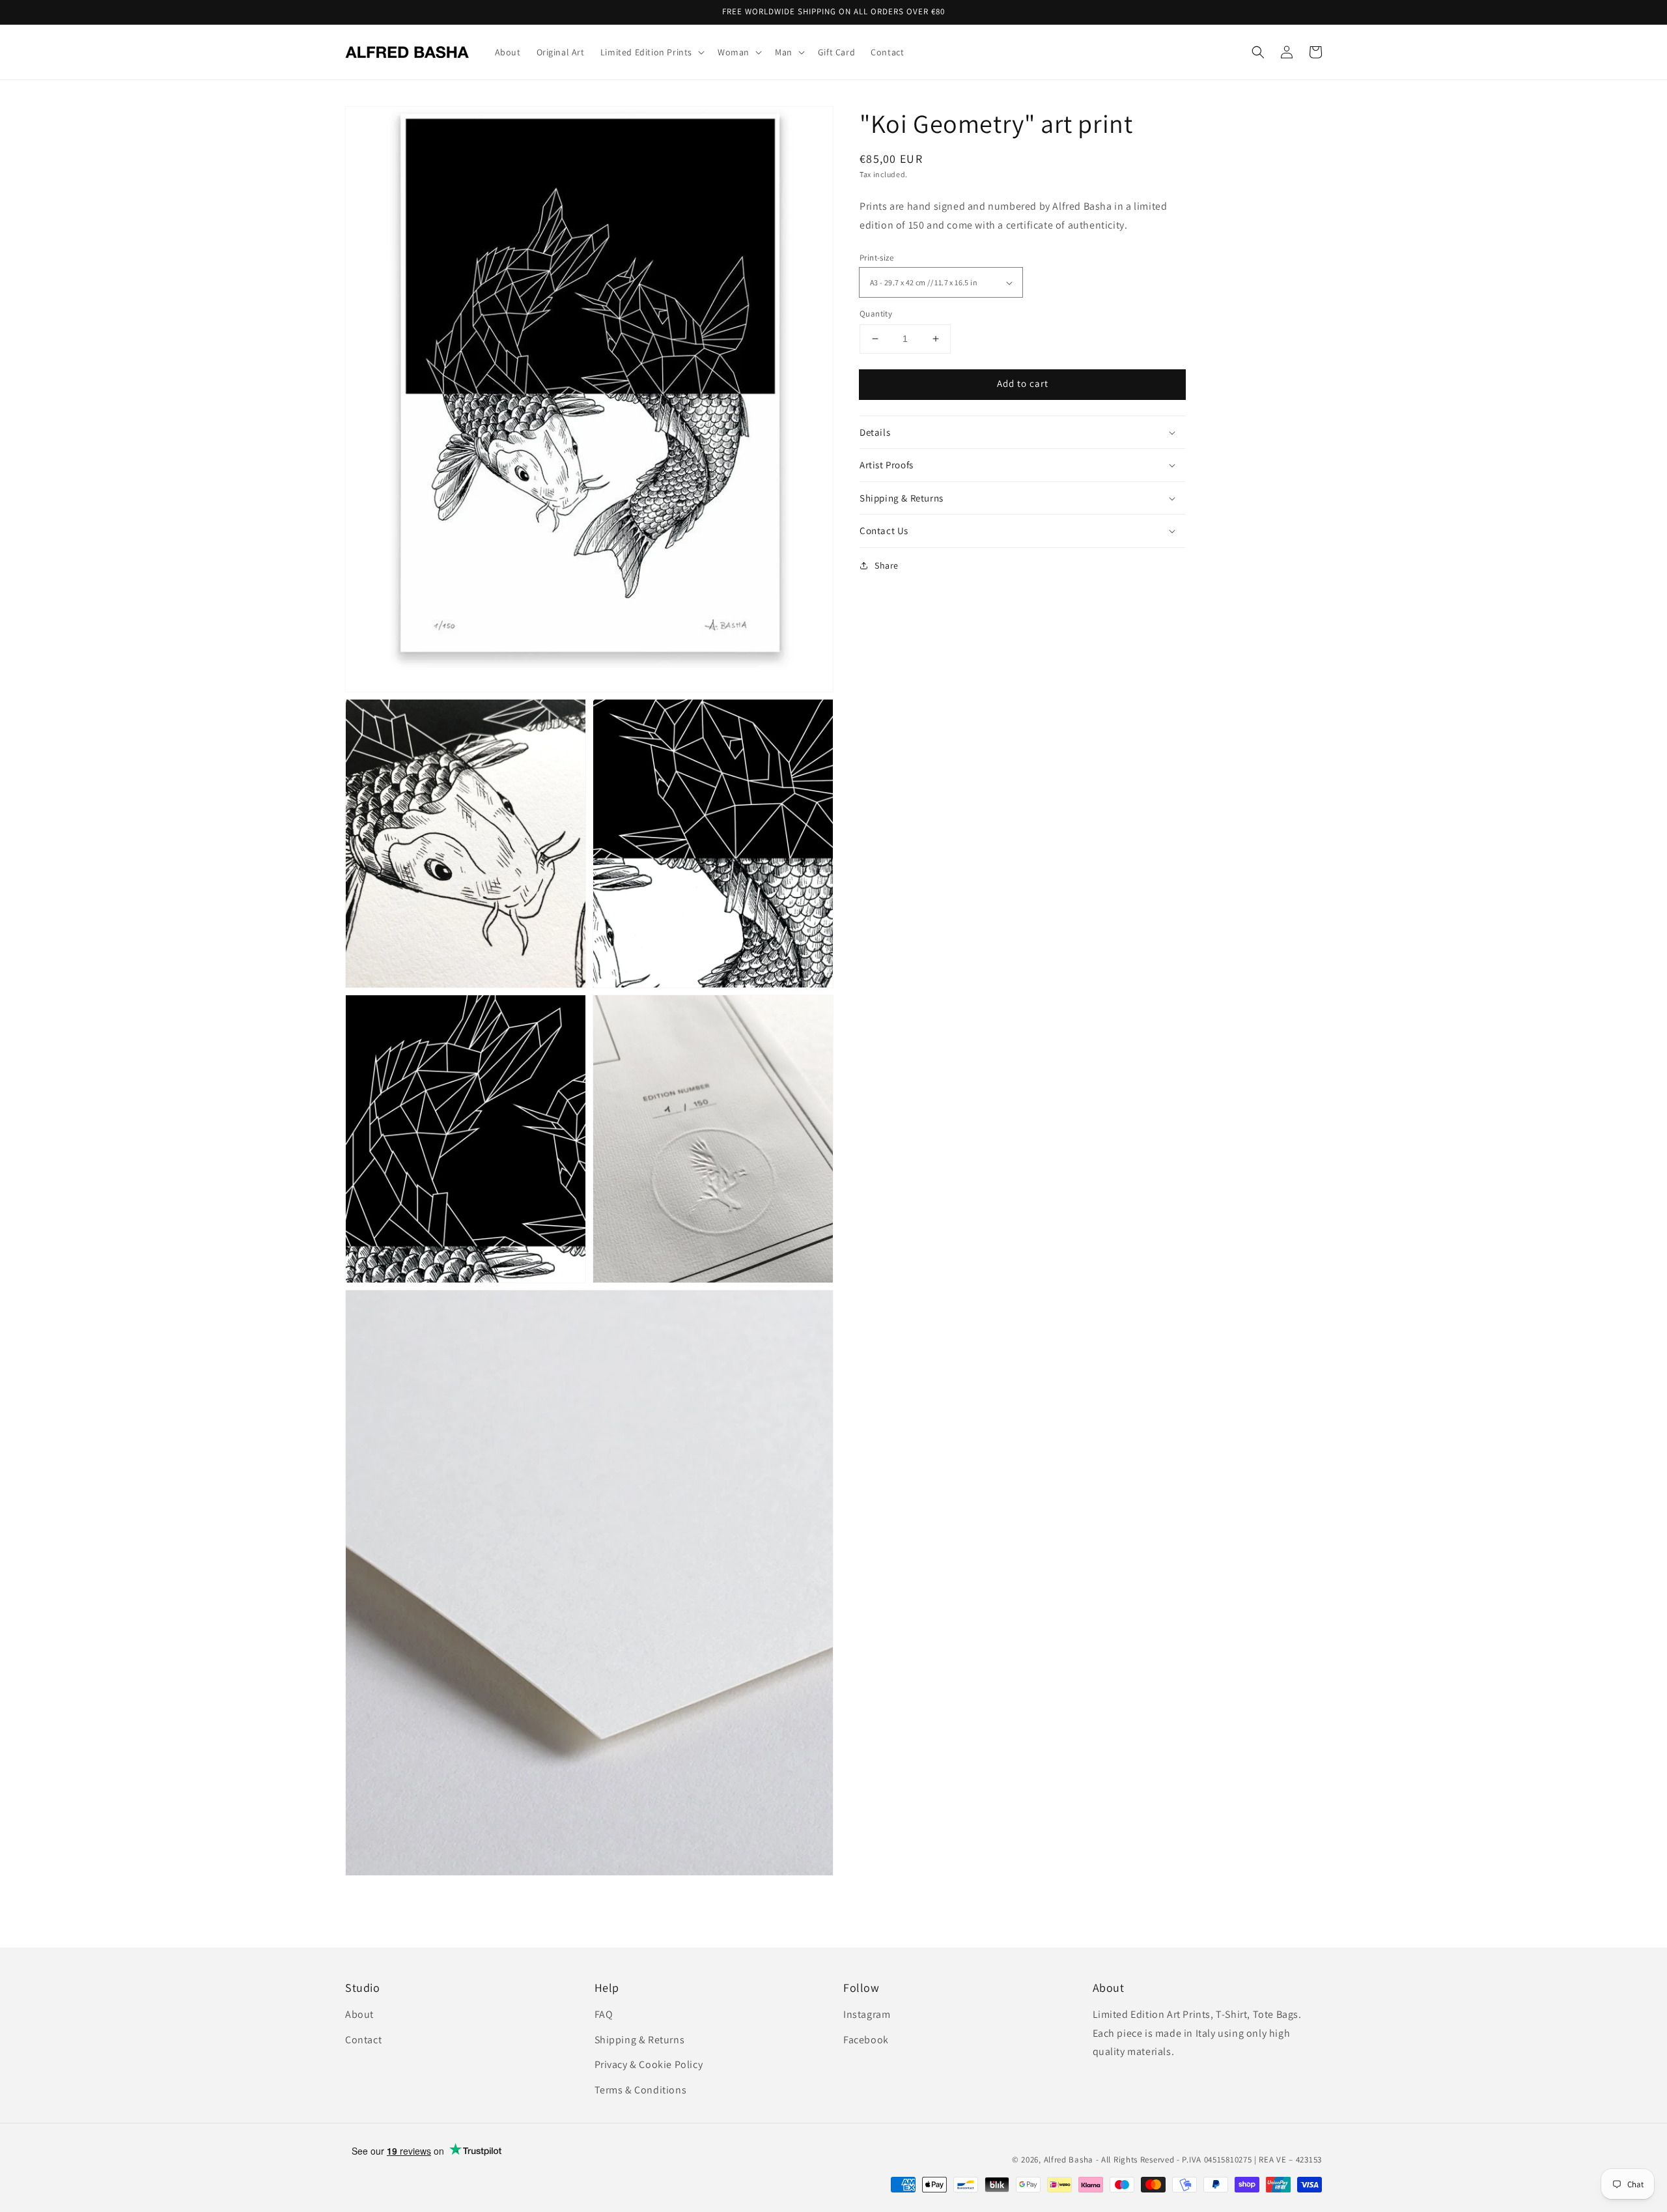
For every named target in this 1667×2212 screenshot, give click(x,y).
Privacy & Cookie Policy (649, 2064)
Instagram (867, 2014)
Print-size (876, 258)
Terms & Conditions (641, 2090)
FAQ (604, 2014)
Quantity (876, 314)
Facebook (866, 2040)
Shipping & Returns (640, 2040)
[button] (1258, 52)
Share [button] (887, 565)
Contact (363, 2040)
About (359, 2014)
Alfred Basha (1069, 2160)
